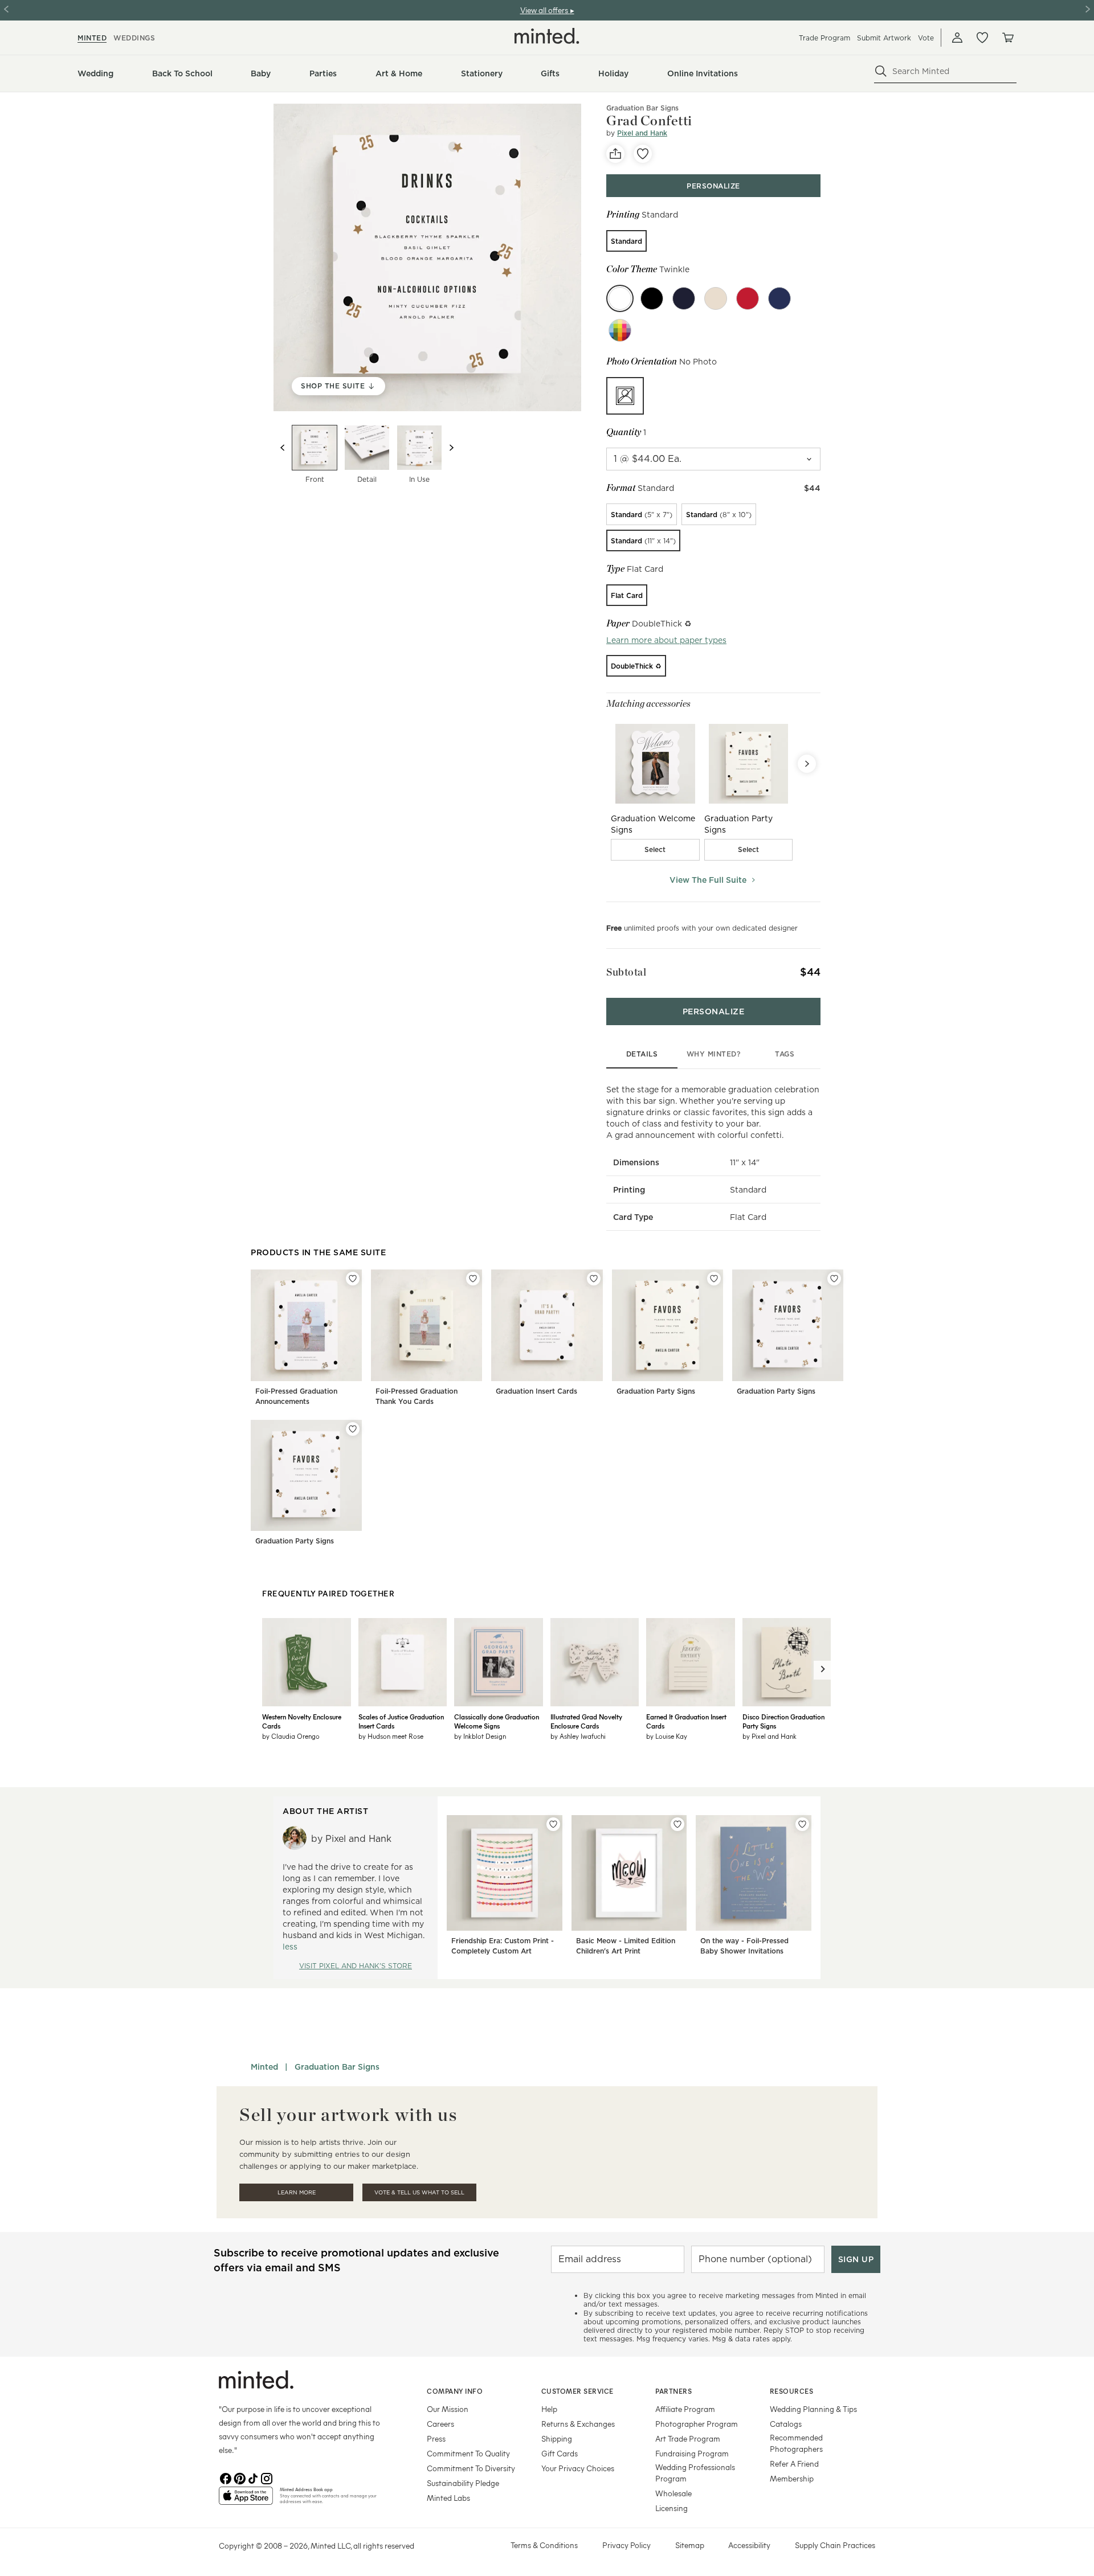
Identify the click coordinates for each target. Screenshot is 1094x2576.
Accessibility (749, 2545)
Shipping (557, 2438)
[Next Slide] (807, 764)
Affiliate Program (685, 2409)
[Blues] (779, 298)
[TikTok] (253, 2477)
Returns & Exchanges (578, 2424)
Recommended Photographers (796, 2443)
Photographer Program (697, 2424)
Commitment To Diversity (471, 2468)
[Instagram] (267, 2477)
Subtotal (626, 972)
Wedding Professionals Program (695, 2473)
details (642, 1054)
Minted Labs (448, 2498)
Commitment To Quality (468, 2453)
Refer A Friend (794, 2464)
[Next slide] (451, 448)
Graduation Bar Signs (642, 108)
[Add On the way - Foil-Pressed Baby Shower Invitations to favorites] (802, 1824)
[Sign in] (957, 38)
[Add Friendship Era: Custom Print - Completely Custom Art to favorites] (553, 1824)
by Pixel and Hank (770, 1736)
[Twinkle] (620, 298)
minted (92, 38)
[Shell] (716, 298)
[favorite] (643, 154)
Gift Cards (560, 2453)
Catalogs (786, 2424)
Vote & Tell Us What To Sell (419, 2192)
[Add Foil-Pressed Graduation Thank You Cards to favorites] (473, 1279)
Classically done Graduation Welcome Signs (497, 1721)
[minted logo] (547, 36)
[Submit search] (881, 71)
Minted (264, 2067)
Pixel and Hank (642, 133)
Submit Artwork (884, 38)
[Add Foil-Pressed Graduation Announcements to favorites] (353, 1279)
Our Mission (448, 2409)
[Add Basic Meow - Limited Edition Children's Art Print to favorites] (677, 1824)
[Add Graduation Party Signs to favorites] (714, 1279)
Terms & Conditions (544, 2545)
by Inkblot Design (480, 1736)
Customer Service (577, 2391)
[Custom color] (620, 330)
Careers (440, 2424)
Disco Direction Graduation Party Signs (783, 1721)
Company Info (455, 2391)
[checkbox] (655, 850)
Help (549, 2409)
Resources (792, 2391)
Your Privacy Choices (578, 2468)
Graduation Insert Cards (536, 1391)
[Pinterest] (239, 2477)
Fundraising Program (692, 2453)
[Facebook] (226, 2477)
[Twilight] (652, 298)
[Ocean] (684, 298)
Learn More (297, 2192)
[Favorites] (982, 38)
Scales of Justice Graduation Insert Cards (401, 1721)
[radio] (626, 241)
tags (785, 1054)
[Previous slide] (283, 448)
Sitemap (690, 2545)
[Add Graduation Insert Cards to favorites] (594, 1279)
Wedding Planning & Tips (813, 2409)
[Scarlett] (748, 298)
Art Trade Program (688, 2438)
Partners (673, 2391)
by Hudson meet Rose (391, 1736)
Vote (926, 38)
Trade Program (824, 38)
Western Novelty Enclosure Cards (302, 1721)
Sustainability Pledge (463, 2483)
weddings (134, 38)
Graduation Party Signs (656, 1391)
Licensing (671, 2508)
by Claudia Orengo (291, 1736)
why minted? (714, 1054)
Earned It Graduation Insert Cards (686, 1721)
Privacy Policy (626, 2545)
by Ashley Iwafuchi (578, 1736)
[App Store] (246, 2500)
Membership (792, 2478)
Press (436, 2438)
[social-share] (615, 154)
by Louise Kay (667, 1736)
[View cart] (1007, 38)
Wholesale (673, 2493)
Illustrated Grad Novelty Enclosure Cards (586, 1721)
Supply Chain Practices (835, 2545)
